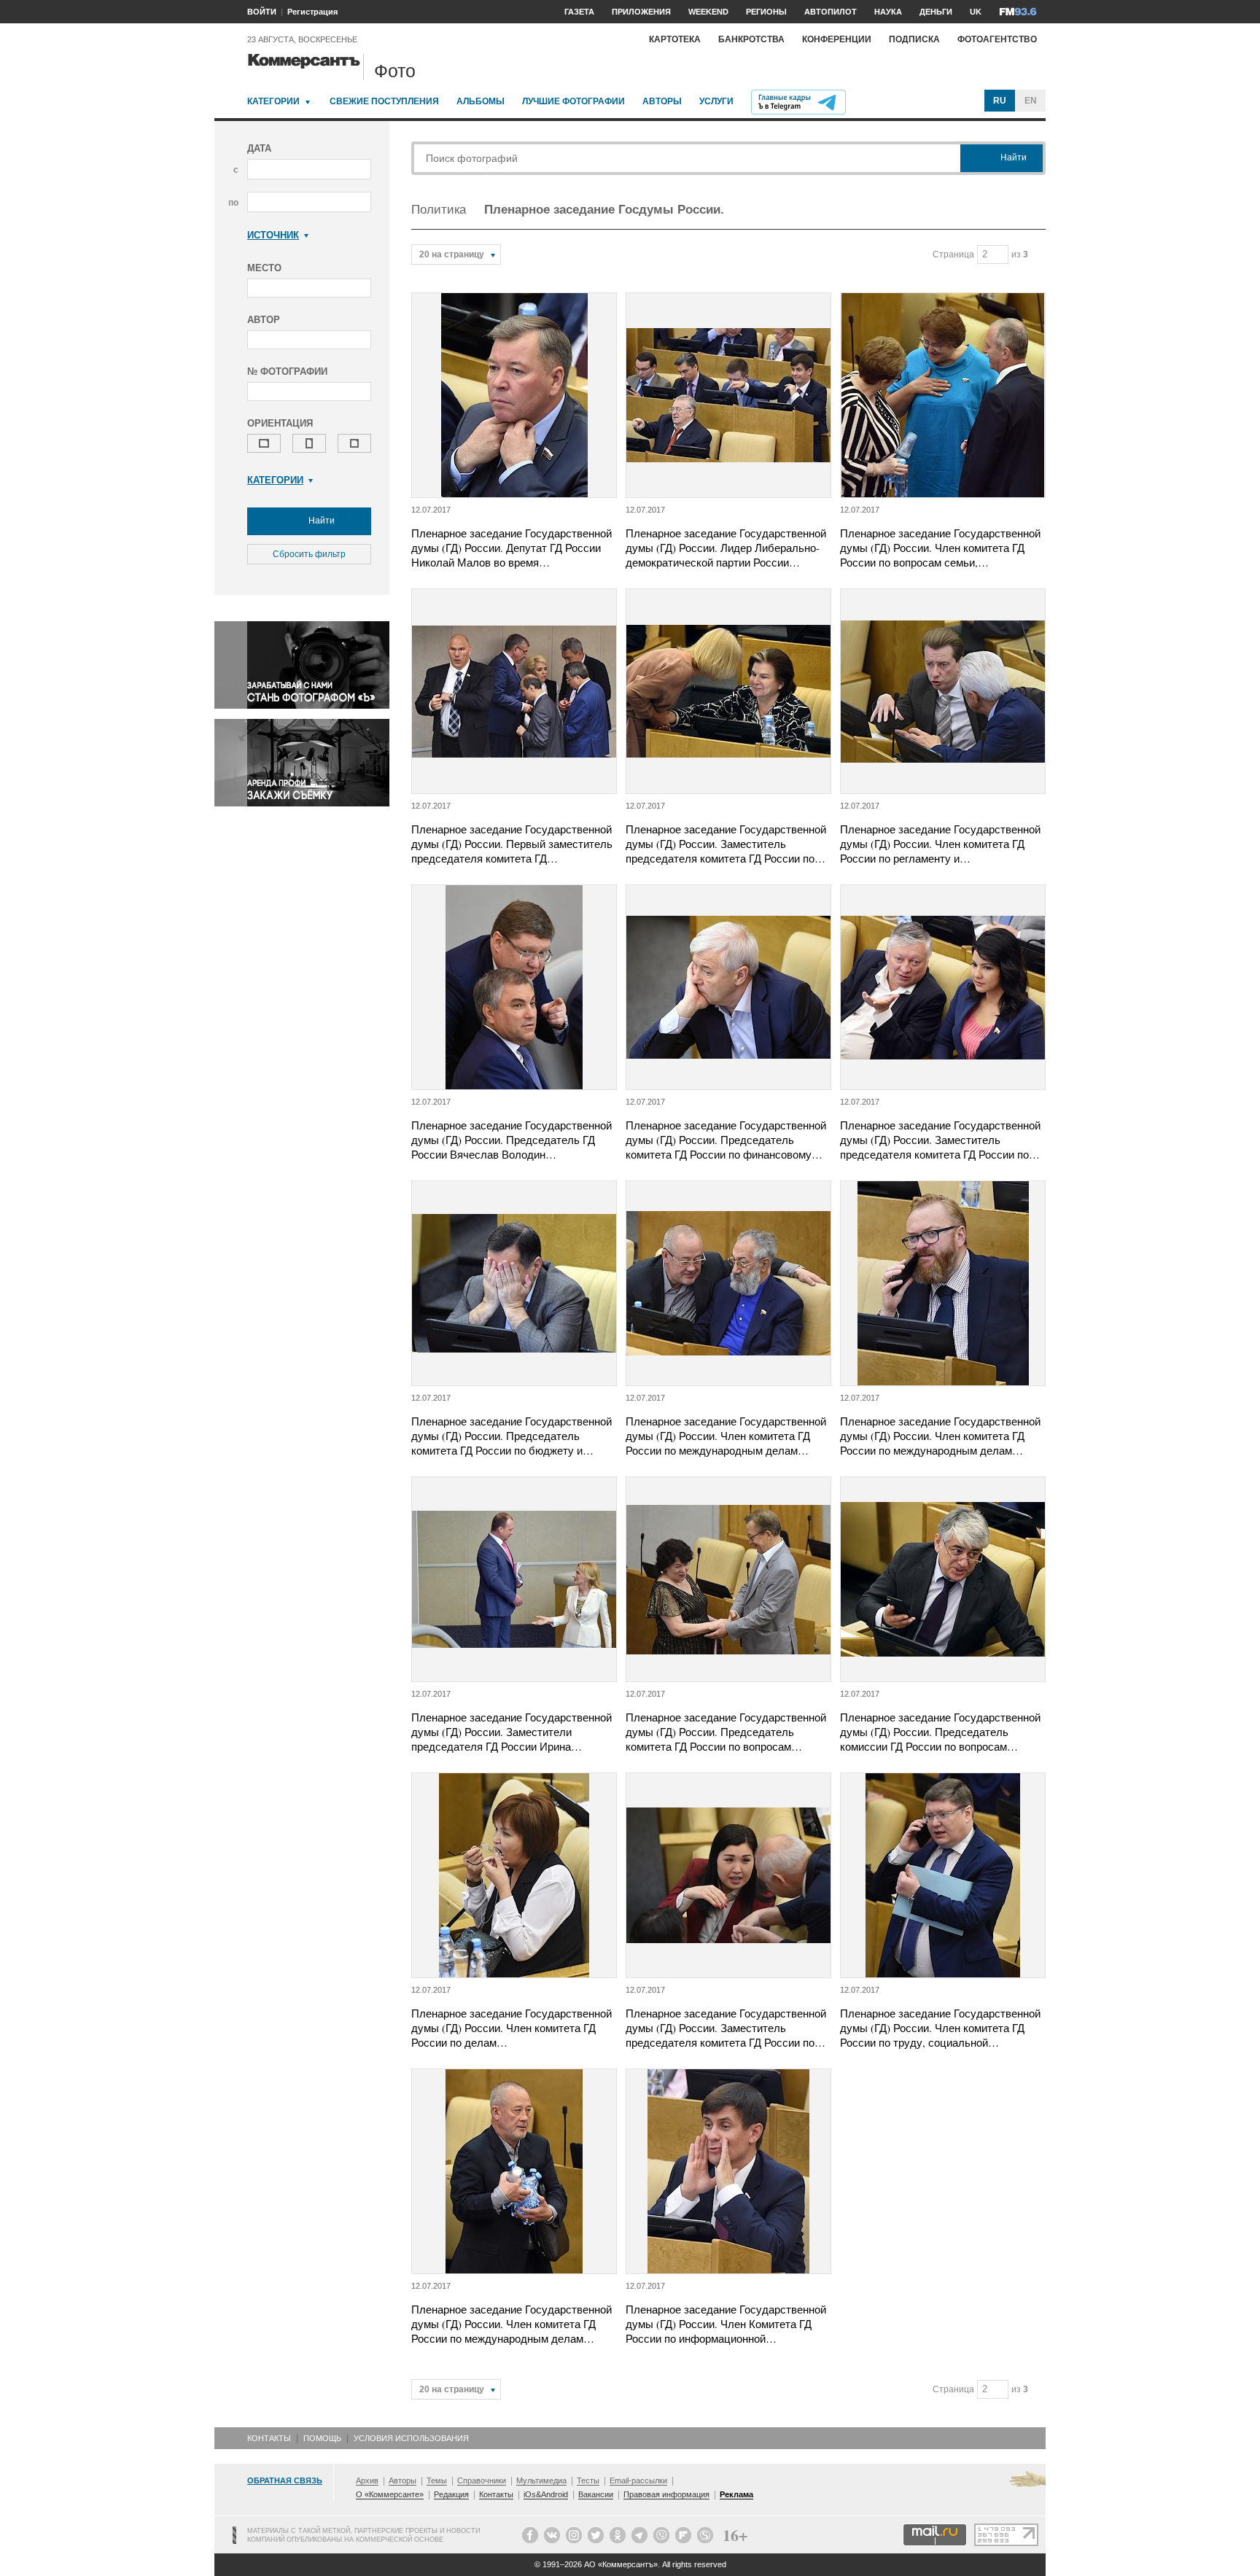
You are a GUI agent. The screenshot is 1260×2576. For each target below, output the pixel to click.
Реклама (736, 2494)
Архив (367, 2480)
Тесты (588, 2480)
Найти (320, 521)
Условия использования (411, 2438)
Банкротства (751, 39)
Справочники (482, 2480)
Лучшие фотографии (573, 101)
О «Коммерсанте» (390, 2494)
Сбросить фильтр (309, 554)
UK (976, 12)
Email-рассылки (638, 2480)
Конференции (837, 39)
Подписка (914, 39)
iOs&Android (546, 2494)
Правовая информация (666, 2494)
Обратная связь (285, 2480)
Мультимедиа (541, 2480)
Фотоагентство (997, 39)
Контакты (269, 2438)
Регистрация (312, 12)
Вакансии (596, 2494)
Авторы (662, 101)
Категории (273, 101)
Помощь (322, 2438)
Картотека (675, 39)
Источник (273, 235)
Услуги (716, 101)
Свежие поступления (384, 101)
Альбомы (481, 101)
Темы (437, 2480)
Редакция (451, 2494)
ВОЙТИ (262, 12)
